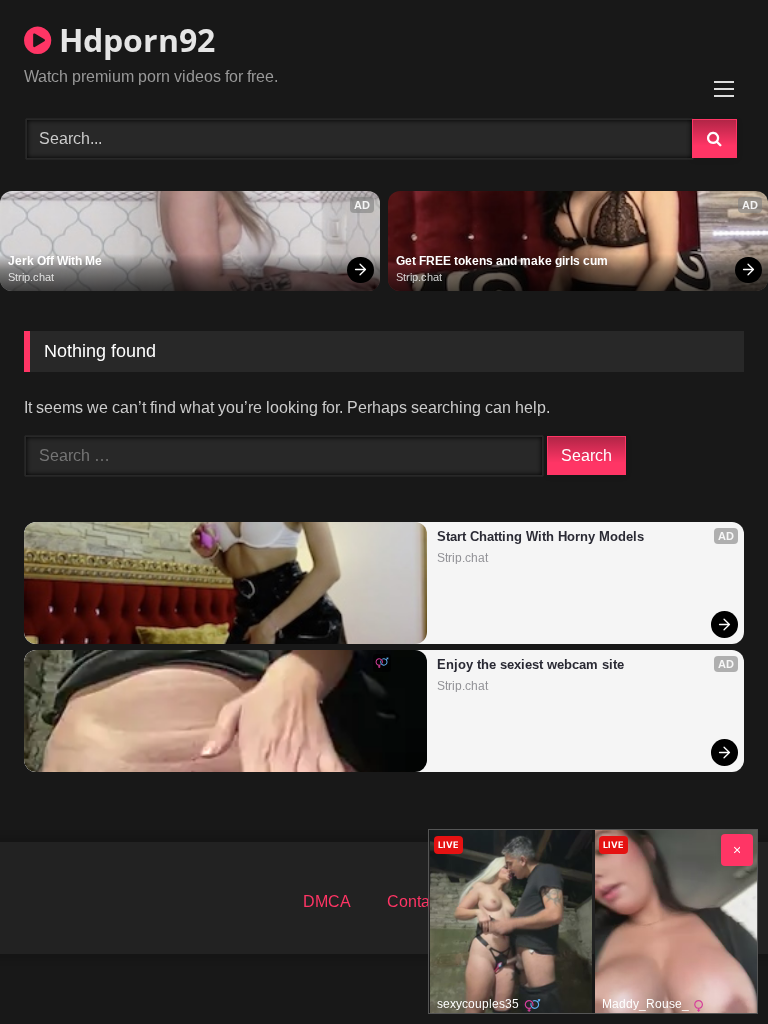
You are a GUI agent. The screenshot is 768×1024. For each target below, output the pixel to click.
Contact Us (426, 901)
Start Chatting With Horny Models (540, 536)
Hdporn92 (133, 39)
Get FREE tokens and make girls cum (502, 261)
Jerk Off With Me (55, 261)
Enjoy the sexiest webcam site (530, 664)
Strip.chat (31, 277)
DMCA (327, 901)
